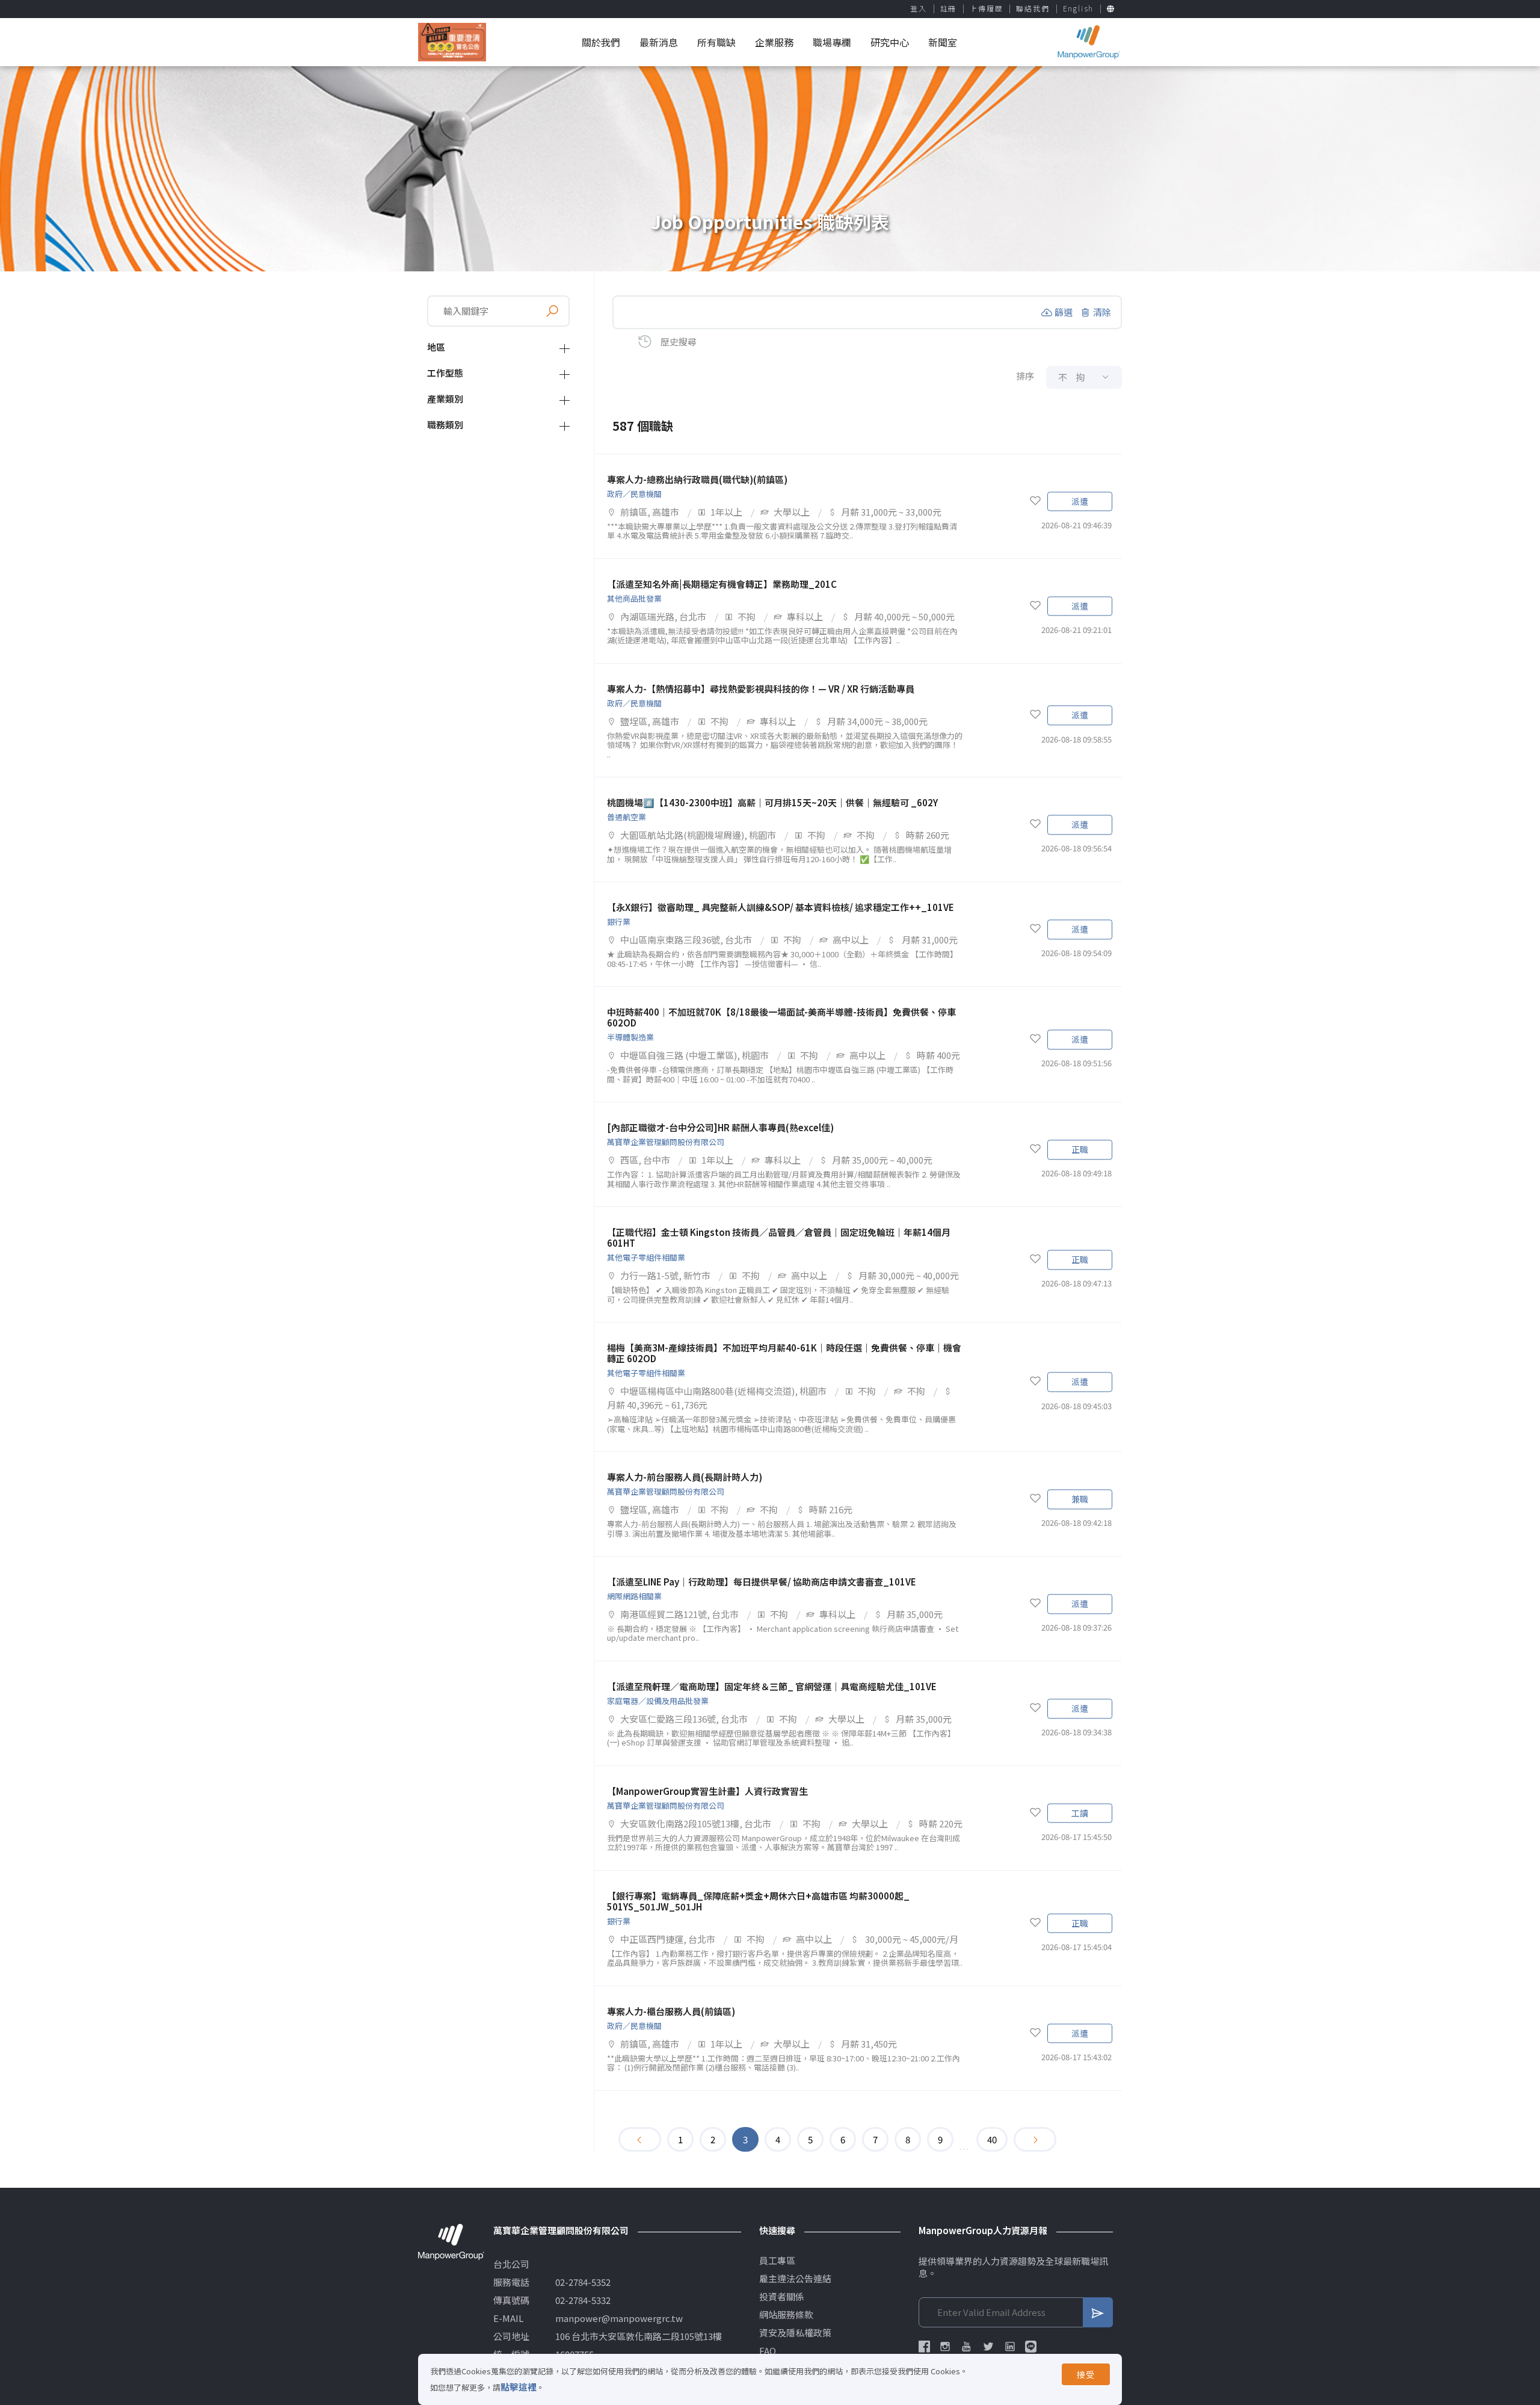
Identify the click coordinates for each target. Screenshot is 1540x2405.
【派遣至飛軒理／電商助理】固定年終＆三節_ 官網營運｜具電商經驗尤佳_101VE (772, 1686)
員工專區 (777, 2261)
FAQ (768, 2351)
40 (992, 2139)
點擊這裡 (519, 2387)
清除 (1102, 312)
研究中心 (890, 42)
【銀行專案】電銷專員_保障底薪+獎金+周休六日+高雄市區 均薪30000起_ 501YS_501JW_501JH (758, 1901)
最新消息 (659, 42)
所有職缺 (716, 42)
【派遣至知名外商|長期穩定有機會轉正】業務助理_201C (722, 584)
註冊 (949, 8)
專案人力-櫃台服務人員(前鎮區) (671, 2011)
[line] (1031, 2347)
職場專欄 (832, 42)
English (1079, 8)
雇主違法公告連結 (795, 2279)
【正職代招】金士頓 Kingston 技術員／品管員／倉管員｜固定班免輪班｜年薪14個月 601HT (779, 1237)
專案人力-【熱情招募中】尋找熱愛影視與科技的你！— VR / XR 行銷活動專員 (761, 689)
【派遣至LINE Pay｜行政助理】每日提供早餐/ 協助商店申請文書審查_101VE (762, 1582)
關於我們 (601, 42)
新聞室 (943, 42)
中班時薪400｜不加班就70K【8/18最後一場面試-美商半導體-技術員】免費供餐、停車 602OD (781, 1017)
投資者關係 (782, 2297)
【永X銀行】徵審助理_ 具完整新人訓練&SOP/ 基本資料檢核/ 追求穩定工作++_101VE (781, 907)
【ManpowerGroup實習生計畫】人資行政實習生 (707, 1791)
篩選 (1064, 312)
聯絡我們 (1033, 8)
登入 (919, 8)
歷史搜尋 (679, 341)
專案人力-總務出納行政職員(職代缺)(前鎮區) (697, 479)
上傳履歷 (986, 8)
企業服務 (774, 42)
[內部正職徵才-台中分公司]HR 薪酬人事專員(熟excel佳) (720, 1127)
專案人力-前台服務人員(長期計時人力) (685, 1477)
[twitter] (988, 2347)
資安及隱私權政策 (795, 2333)
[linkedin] (1010, 2347)
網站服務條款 (786, 2315)
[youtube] (967, 2347)
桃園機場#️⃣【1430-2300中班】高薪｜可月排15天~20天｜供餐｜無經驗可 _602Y (772, 802)
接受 (1086, 2374)
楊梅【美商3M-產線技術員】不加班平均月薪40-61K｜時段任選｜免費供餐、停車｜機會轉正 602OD (784, 1353)
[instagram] (945, 2347)
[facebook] (924, 2347)
